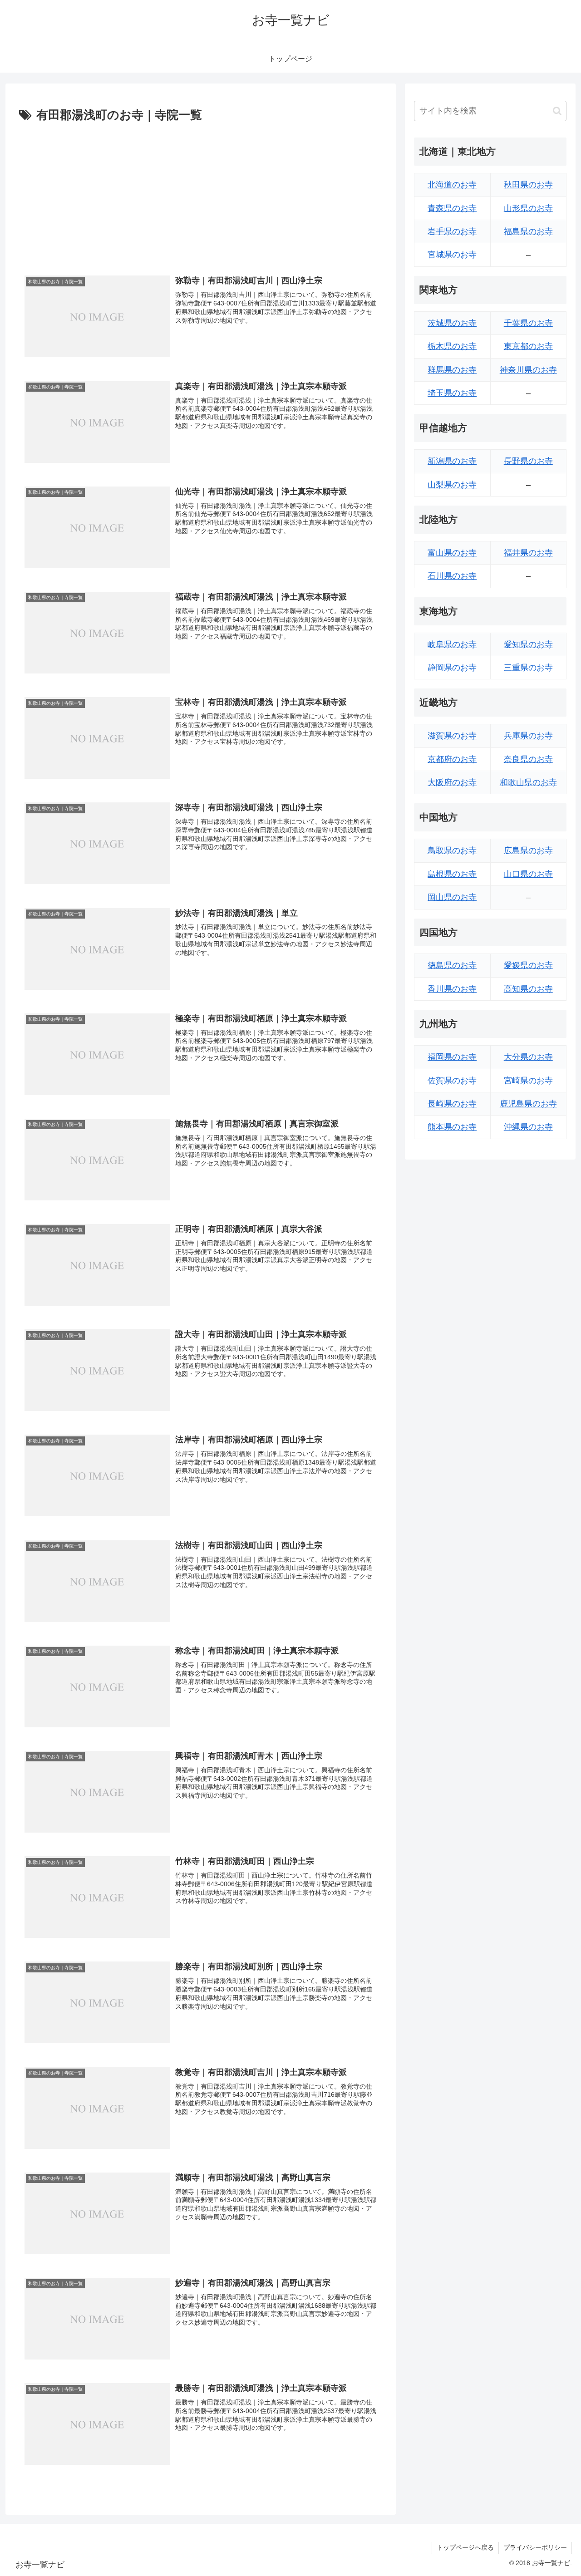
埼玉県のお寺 (452, 393)
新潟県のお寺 (452, 461)
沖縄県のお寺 (528, 1127)
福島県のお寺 (528, 231)
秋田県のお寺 (528, 185)
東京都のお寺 (528, 346)
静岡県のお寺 (452, 668)
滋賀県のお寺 (452, 736)
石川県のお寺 (452, 576)
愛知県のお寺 (528, 644)
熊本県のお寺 (452, 1127)
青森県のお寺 (452, 208)
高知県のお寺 (528, 989)
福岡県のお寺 (452, 1057)
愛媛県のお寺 (528, 965)
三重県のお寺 (528, 668)
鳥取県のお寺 (452, 850)
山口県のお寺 (528, 874)
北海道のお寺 (452, 185)
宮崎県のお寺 (528, 1081)
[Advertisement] (201, 194)
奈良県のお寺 (528, 759)
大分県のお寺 (528, 1057)
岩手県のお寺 (452, 231)
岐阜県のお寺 (452, 644)
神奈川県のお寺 (528, 370)
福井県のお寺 (528, 553)
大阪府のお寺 (452, 782)
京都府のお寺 (452, 759)
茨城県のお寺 (452, 323)
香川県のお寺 (452, 989)
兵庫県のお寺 (528, 736)
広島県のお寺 (528, 850)
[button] (557, 111)
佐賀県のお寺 (452, 1081)
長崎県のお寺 (452, 1104)
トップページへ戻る (465, 2547)
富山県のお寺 (452, 553)
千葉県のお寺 (528, 323)
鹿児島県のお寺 (528, 1104)
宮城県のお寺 (452, 255)
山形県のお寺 (528, 208)
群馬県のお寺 (452, 370)
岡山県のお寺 (452, 897)
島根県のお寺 (452, 874)
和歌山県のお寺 (528, 782)
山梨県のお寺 (452, 485)
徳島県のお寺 (452, 965)
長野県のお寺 (528, 461)
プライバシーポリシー (535, 2547)
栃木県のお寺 (452, 346)
